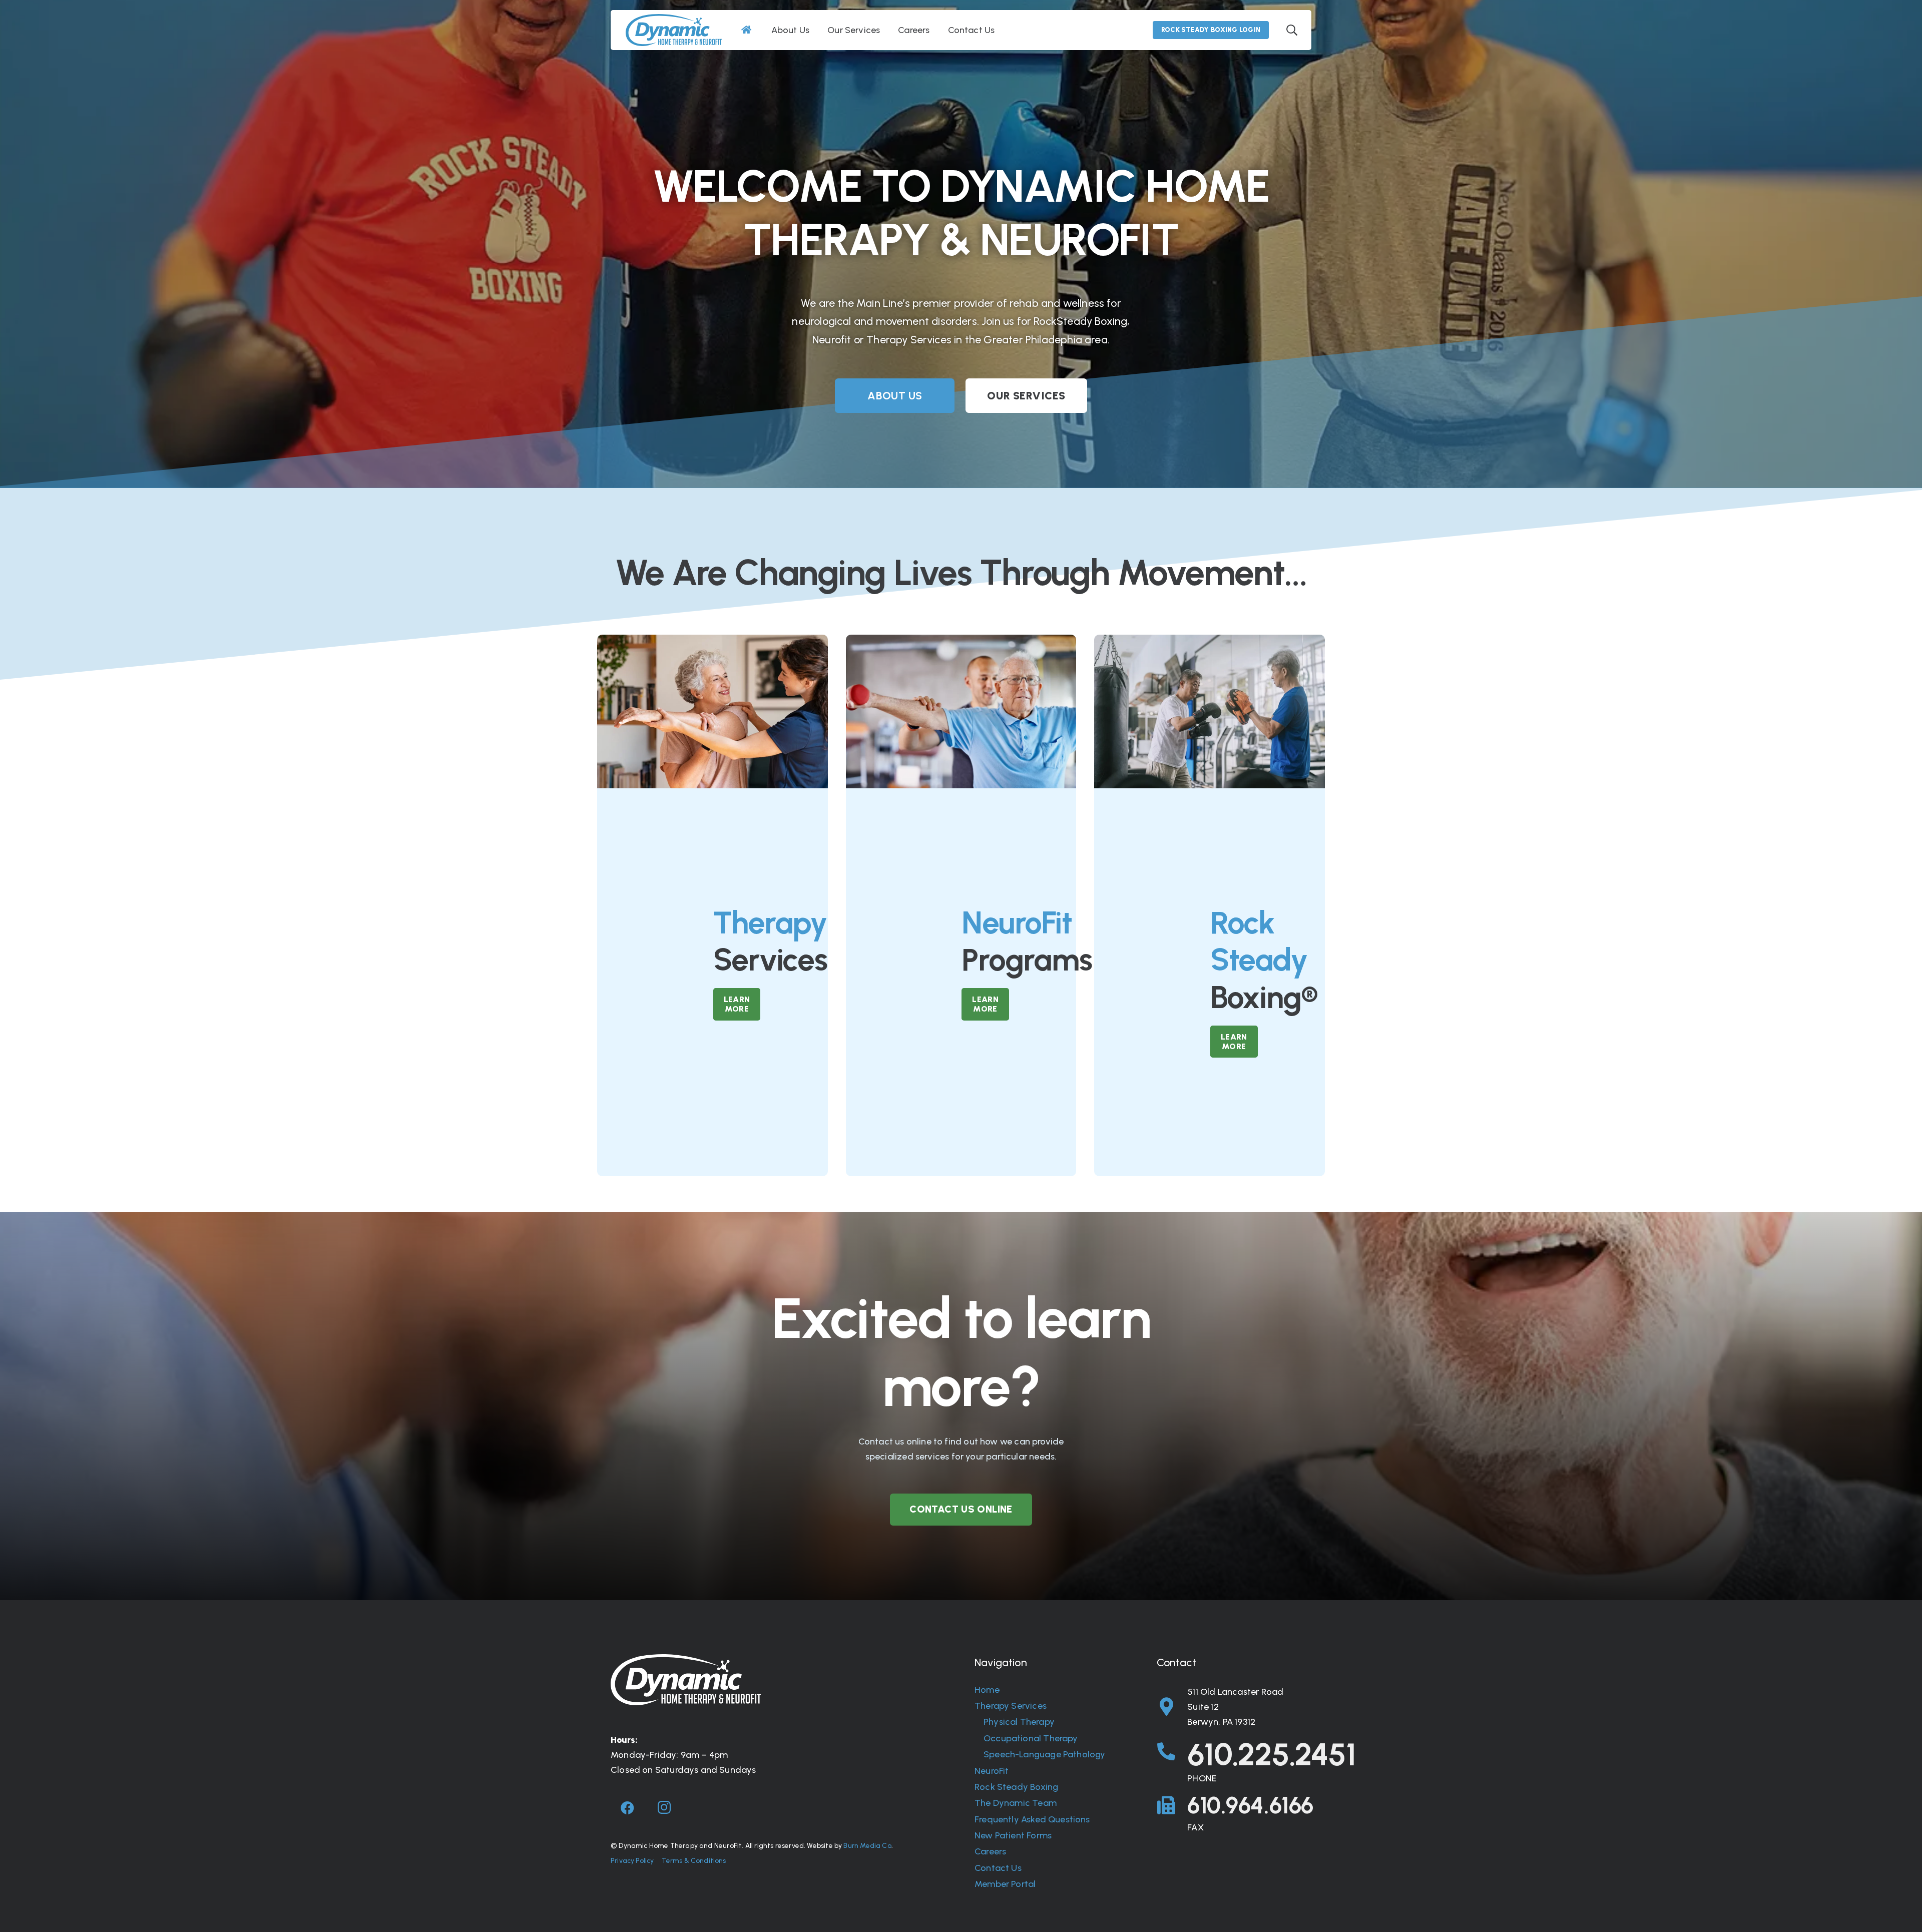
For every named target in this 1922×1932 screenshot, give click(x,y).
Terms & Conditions (694, 1860)
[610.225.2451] (1172, 1752)
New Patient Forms (1013, 1835)
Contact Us (998, 1868)
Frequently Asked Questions (1032, 1819)
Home (987, 1690)
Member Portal (1005, 1884)
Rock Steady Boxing (1016, 1787)
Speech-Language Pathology (1045, 1754)
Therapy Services (1011, 1706)
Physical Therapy (1019, 1722)
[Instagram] (664, 1808)
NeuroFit (992, 1771)
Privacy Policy (632, 1860)
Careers (990, 1851)
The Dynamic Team (1016, 1803)
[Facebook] (628, 1808)
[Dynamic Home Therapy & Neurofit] (674, 30)
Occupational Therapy (1031, 1738)
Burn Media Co (867, 1845)
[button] (1292, 30)
